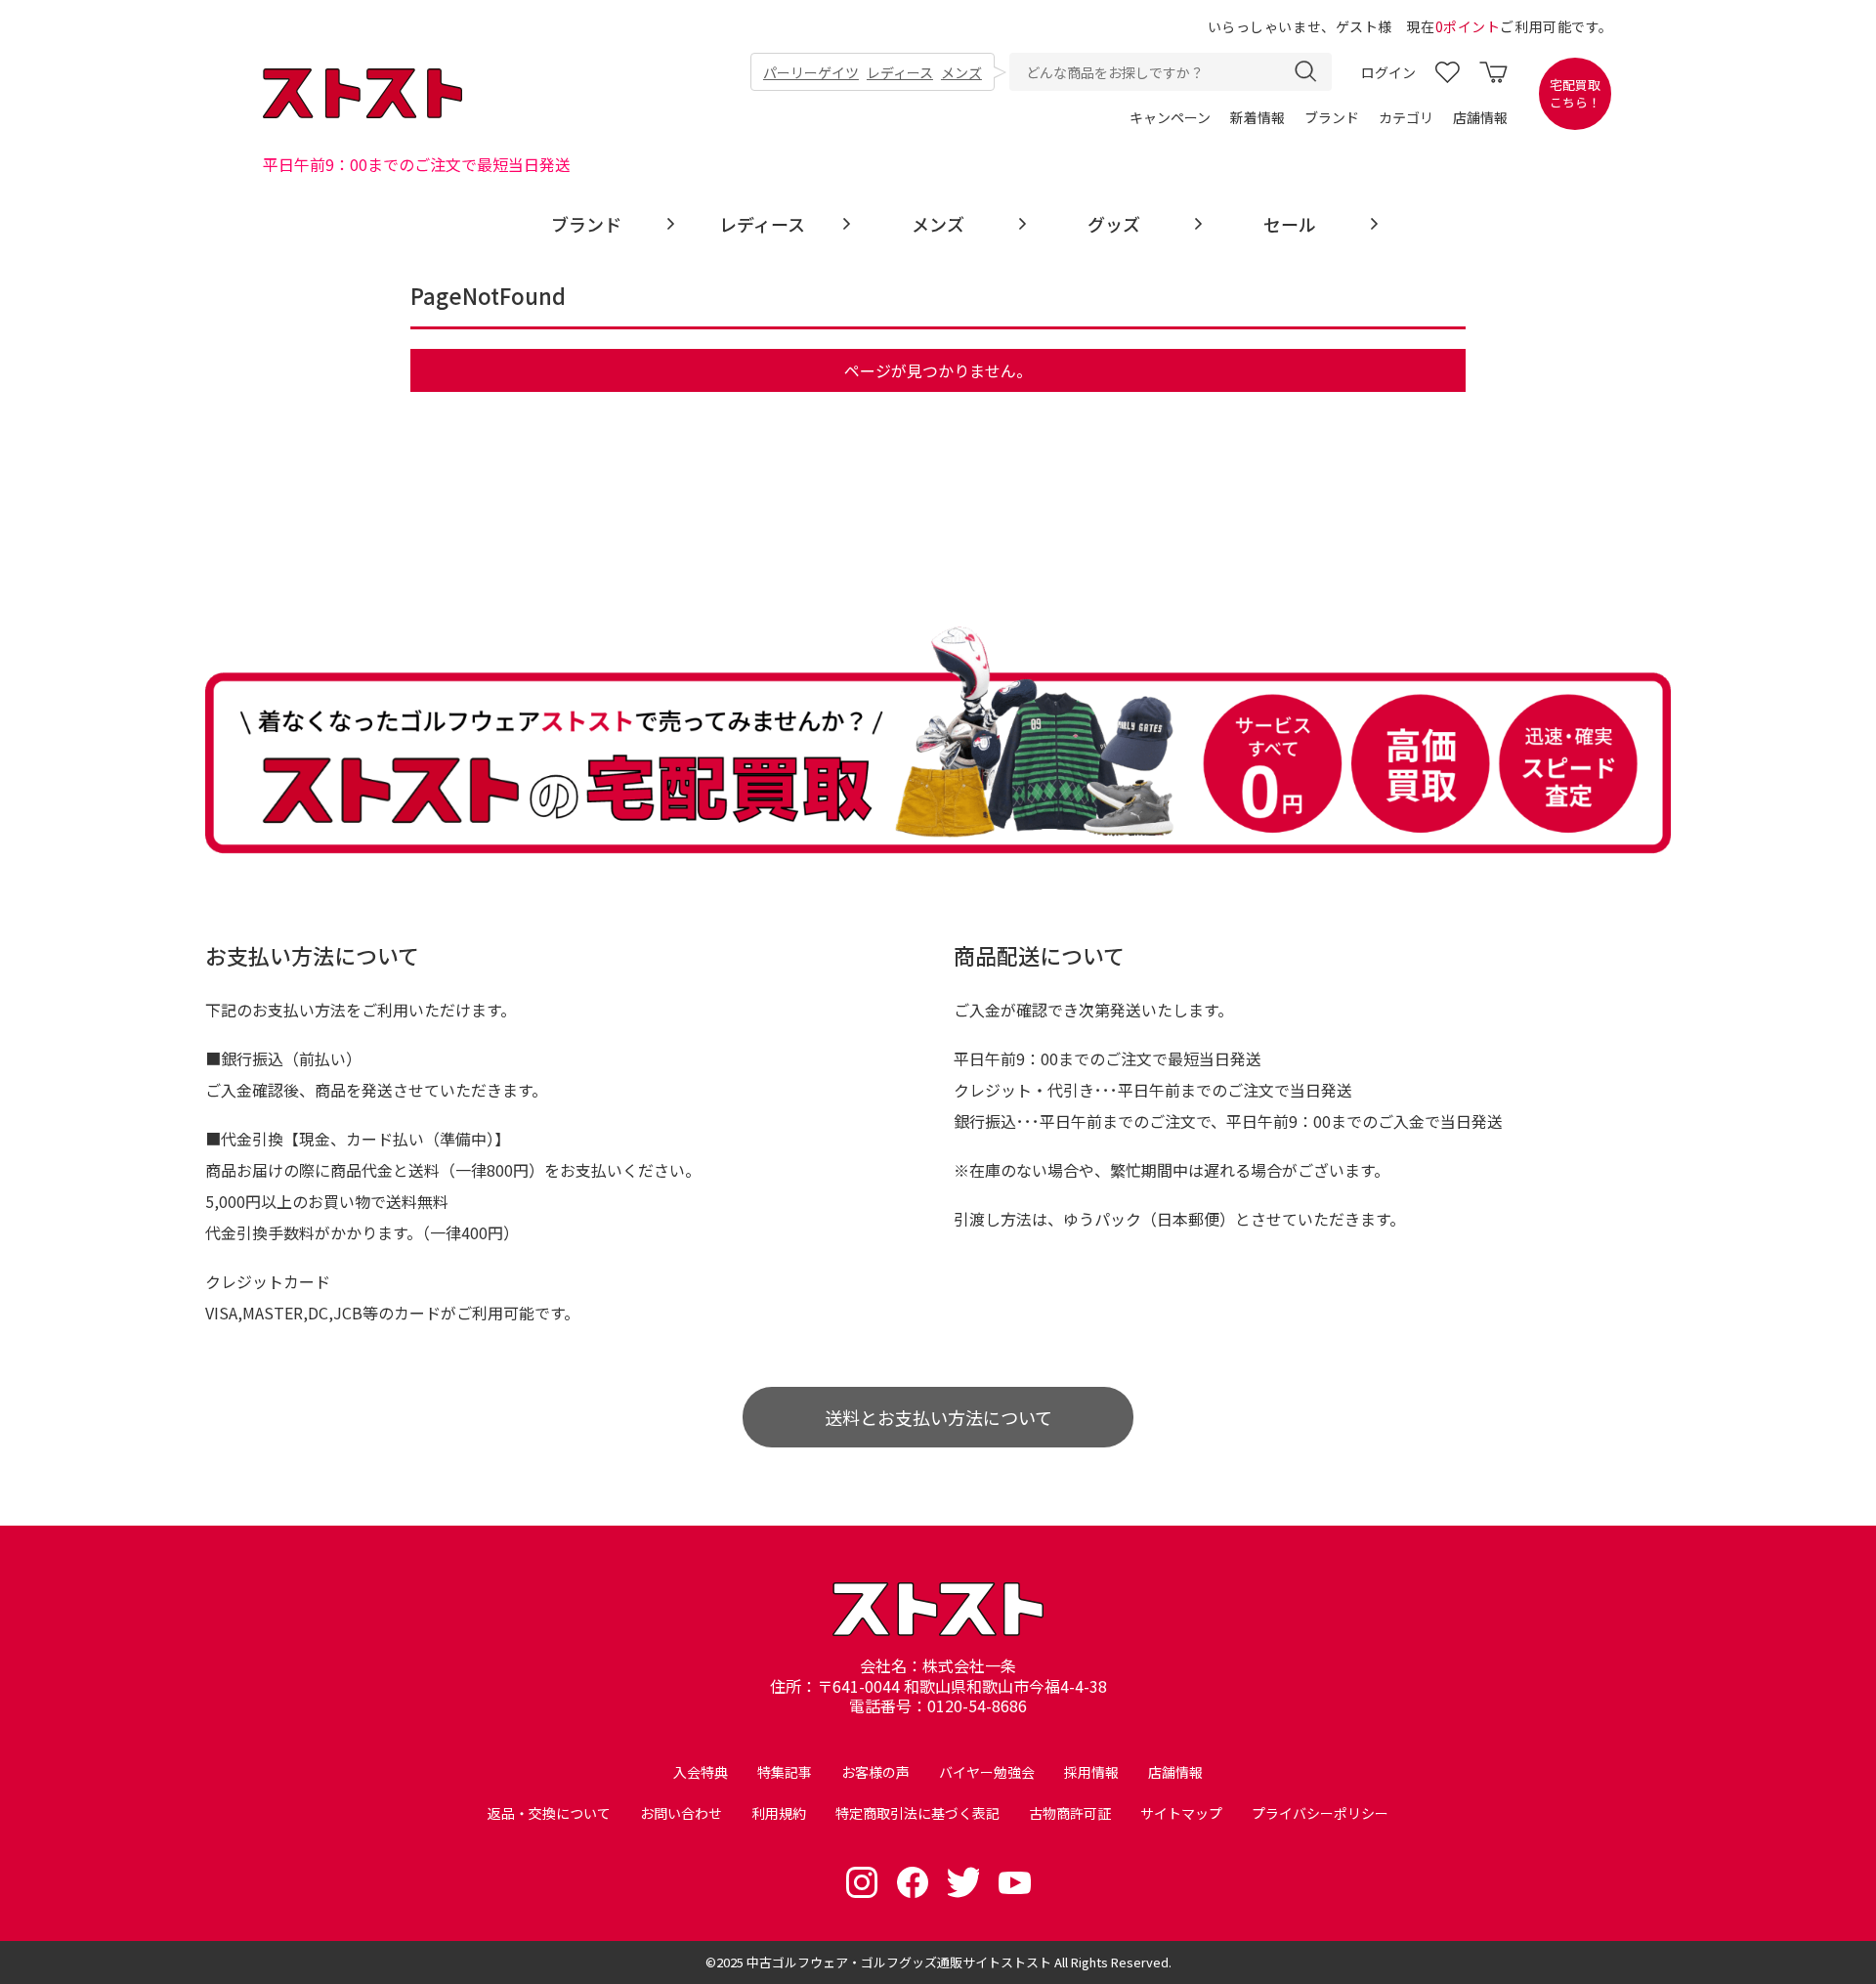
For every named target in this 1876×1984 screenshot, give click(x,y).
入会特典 (701, 1772)
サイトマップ (1181, 1813)
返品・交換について (549, 1813)
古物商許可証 (1070, 1813)
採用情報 (1091, 1772)
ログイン (1388, 72)
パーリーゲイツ (811, 72)
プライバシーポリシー (1320, 1813)
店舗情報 (1480, 117)
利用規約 (779, 1813)
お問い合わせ (681, 1813)
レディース (900, 72)
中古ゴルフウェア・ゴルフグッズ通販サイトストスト (899, 1962)
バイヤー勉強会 (987, 1772)
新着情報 (1258, 117)
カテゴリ (1406, 117)
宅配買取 (1575, 94)
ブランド (1332, 117)
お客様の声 (875, 1772)
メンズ (961, 72)
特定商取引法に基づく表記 (917, 1813)
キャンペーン (1170, 117)
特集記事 (785, 1772)
